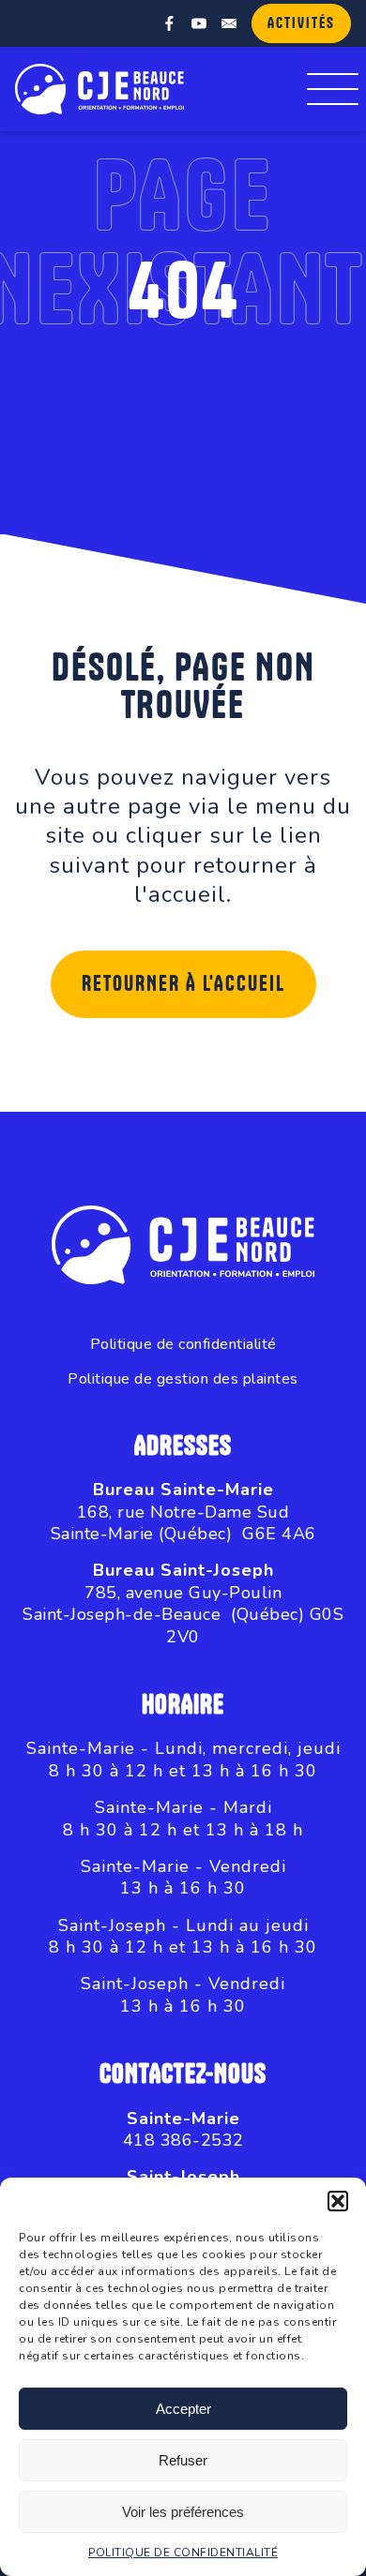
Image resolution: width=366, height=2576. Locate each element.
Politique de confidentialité (183, 1345)
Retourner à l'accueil (183, 984)
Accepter (183, 2409)
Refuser (183, 2460)
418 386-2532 (183, 2140)
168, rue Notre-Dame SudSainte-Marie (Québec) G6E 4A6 (183, 1523)
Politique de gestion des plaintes (183, 1379)
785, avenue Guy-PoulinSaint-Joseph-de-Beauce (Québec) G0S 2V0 (183, 1615)
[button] (338, 2201)
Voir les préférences (183, 2512)
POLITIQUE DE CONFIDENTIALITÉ (183, 2553)
